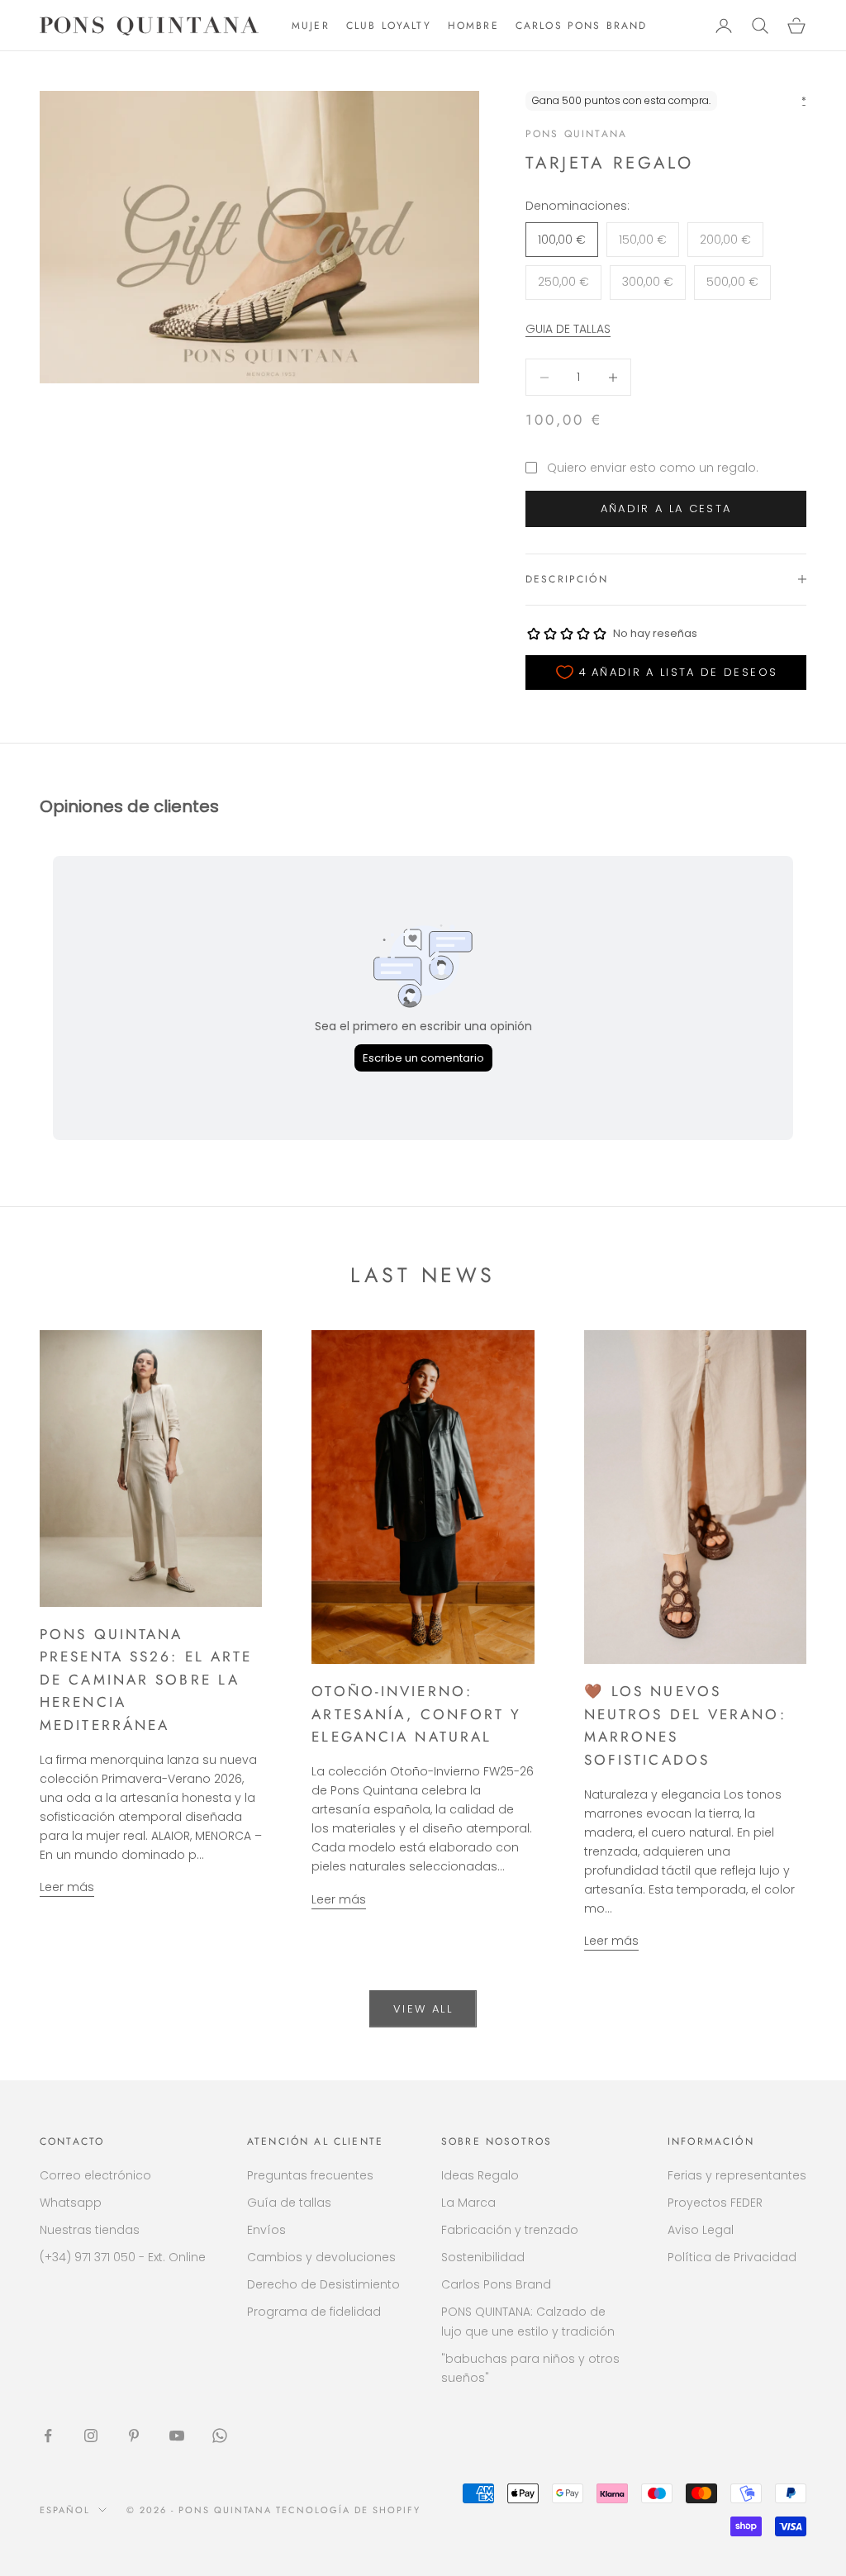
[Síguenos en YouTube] (177, 2436)
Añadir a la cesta (666, 509)
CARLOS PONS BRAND (582, 26)
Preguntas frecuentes (310, 2175)
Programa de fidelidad (314, 2312)
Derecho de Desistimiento (323, 2284)
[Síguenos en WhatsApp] (220, 2436)
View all (423, 2009)
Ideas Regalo (480, 2175)
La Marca (468, 2203)
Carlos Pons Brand (496, 2284)
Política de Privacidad (732, 2257)
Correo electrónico (95, 2175)
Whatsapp (71, 2203)
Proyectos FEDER (715, 2203)
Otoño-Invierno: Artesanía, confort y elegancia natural (416, 1714)
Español (65, 2510)
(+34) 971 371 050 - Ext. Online (123, 2257)
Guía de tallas (289, 2203)
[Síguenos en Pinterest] (134, 2436)
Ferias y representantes (737, 2175)
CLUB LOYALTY (389, 26)
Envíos (266, 2230)
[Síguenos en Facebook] (48, 2436)
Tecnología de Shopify (348, 2510)
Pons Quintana (576, 134)
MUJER (311, 26)
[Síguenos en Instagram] (91, 2436)
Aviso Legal (701, 2230)
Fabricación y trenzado (510, 2230)
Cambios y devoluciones (321, 2257)
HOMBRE (473, 26)
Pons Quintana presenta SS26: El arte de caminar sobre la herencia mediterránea (146, 1680)
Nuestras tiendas (90, 2230)
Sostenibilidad (483, 2257)
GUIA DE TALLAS (568, 329)
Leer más (67, 1887)
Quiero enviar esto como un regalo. (653, 468)
